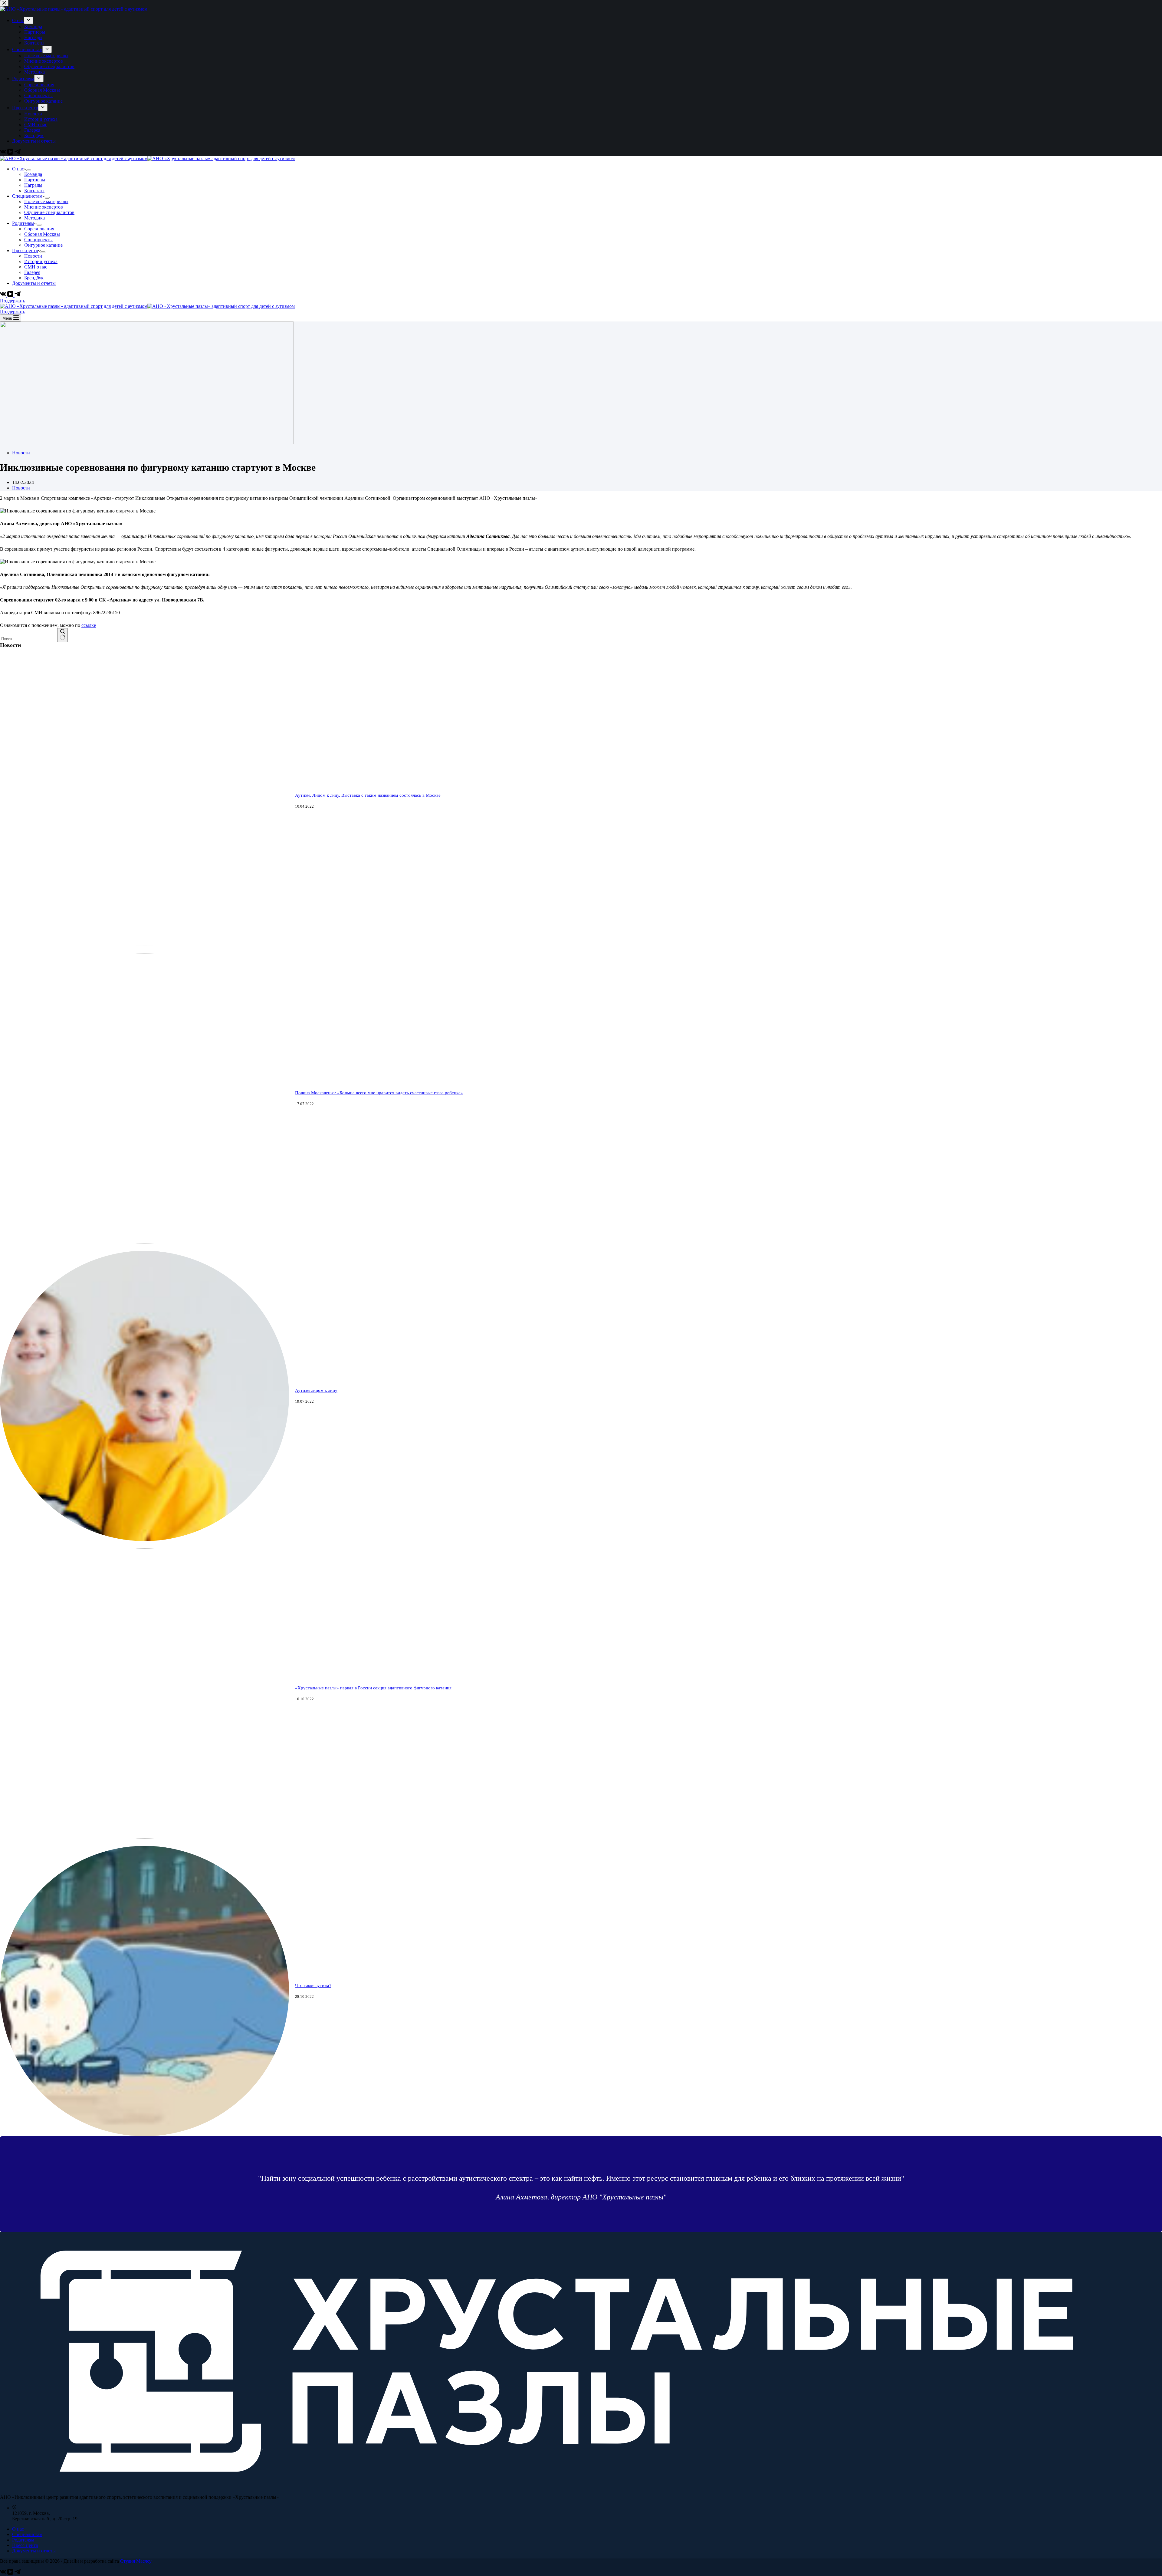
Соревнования (39, 229)
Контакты (34, 191)
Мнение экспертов (44, 207)
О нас (18, 169)
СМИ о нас (36, 267)
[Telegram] (18, 295)
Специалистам (27, 196)
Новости (33, 256)
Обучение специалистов (49, 212)
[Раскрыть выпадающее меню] (29, 170)
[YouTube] (11, 295)
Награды (33, 185)
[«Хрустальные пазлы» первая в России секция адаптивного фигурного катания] (144, 1837)
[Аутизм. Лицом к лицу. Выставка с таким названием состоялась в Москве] (144, 944)
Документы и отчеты (34, 283)
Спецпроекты (38, 240)
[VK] (4, 295)
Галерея (32, 272)
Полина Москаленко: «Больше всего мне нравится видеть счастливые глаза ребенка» (379, 1093)
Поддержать (13, 301)
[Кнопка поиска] (62, 635)
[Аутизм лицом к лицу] (144, 1539)
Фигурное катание (43, 245)
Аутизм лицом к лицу (316, 1390)
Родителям (23, 223)
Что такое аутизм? (313, 1985)
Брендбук (34, 278)
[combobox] (28, 639)
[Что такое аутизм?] (144, 2135)
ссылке (89, 625)
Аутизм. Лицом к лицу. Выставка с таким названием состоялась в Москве (368, 795)
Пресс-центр (25, 250)
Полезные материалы (46, 201)
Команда (33, 174)
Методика (34, 218)
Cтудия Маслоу (136, 2561)
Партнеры (35, 180)
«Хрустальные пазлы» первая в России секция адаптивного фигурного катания (373, 1688)
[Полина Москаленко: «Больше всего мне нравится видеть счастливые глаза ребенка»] (144, 1242)
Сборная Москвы (42, 234)
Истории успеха (41, 261)
